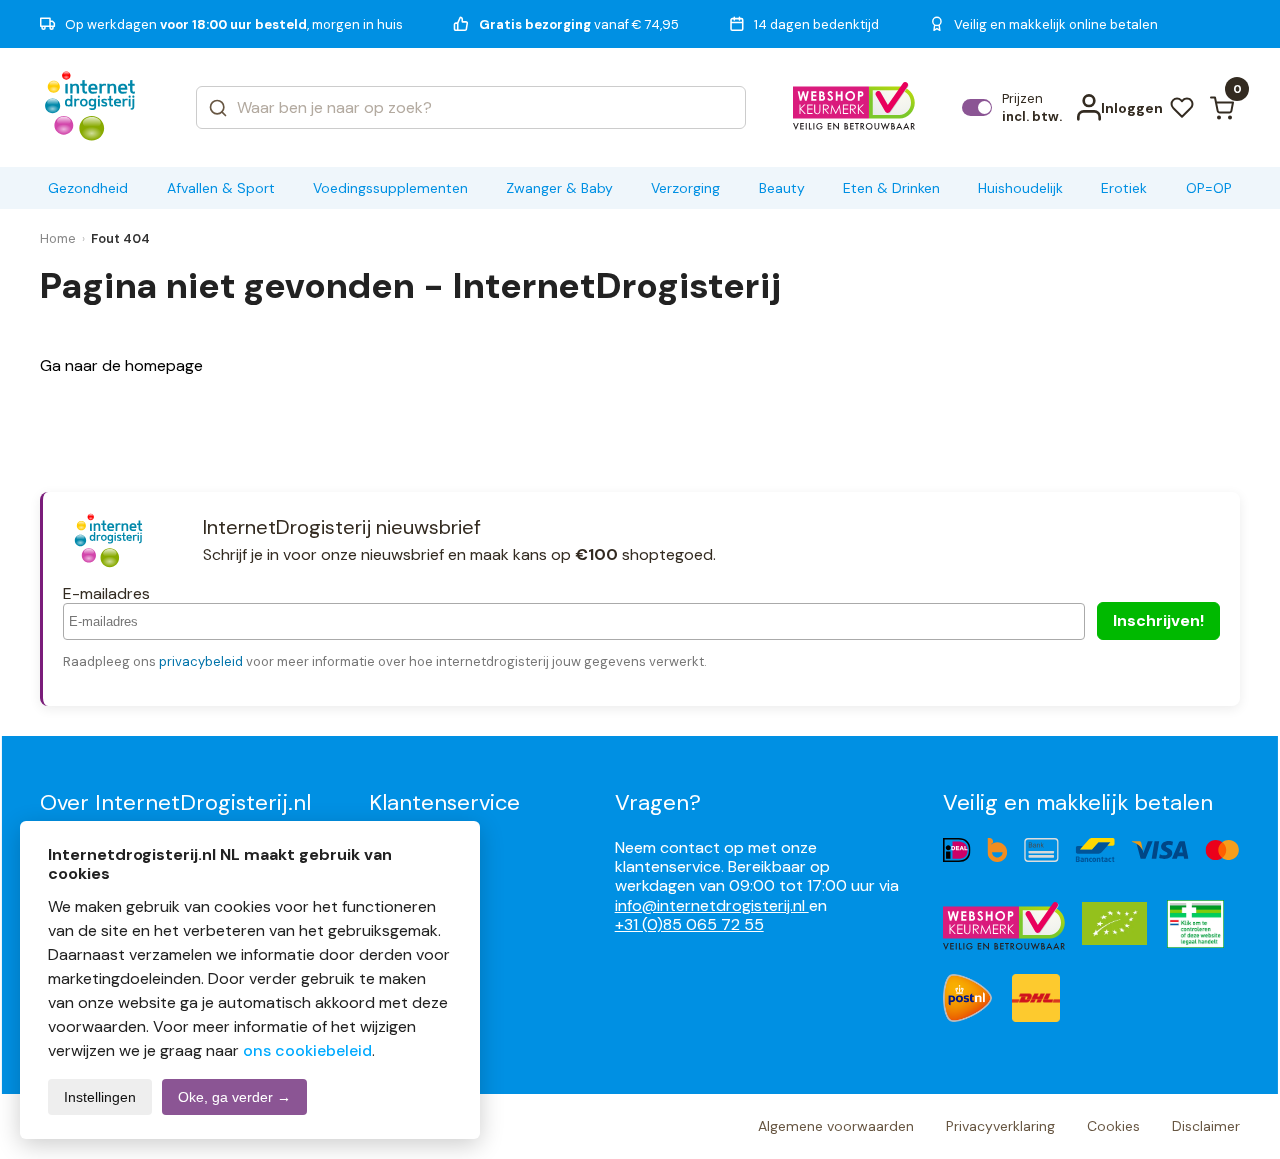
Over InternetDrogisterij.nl (175, 802)
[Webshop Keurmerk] (854, 108)
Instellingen (100, 1097)
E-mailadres (106, 593)
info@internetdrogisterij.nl (712, 905)
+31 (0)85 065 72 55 (689, 924)
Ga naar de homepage (121, 365)
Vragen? (658, 802)
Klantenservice (444, 802)
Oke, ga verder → (234, 1097)
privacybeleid (201, 661)
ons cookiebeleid (307, 1050)
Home (58, 238)
